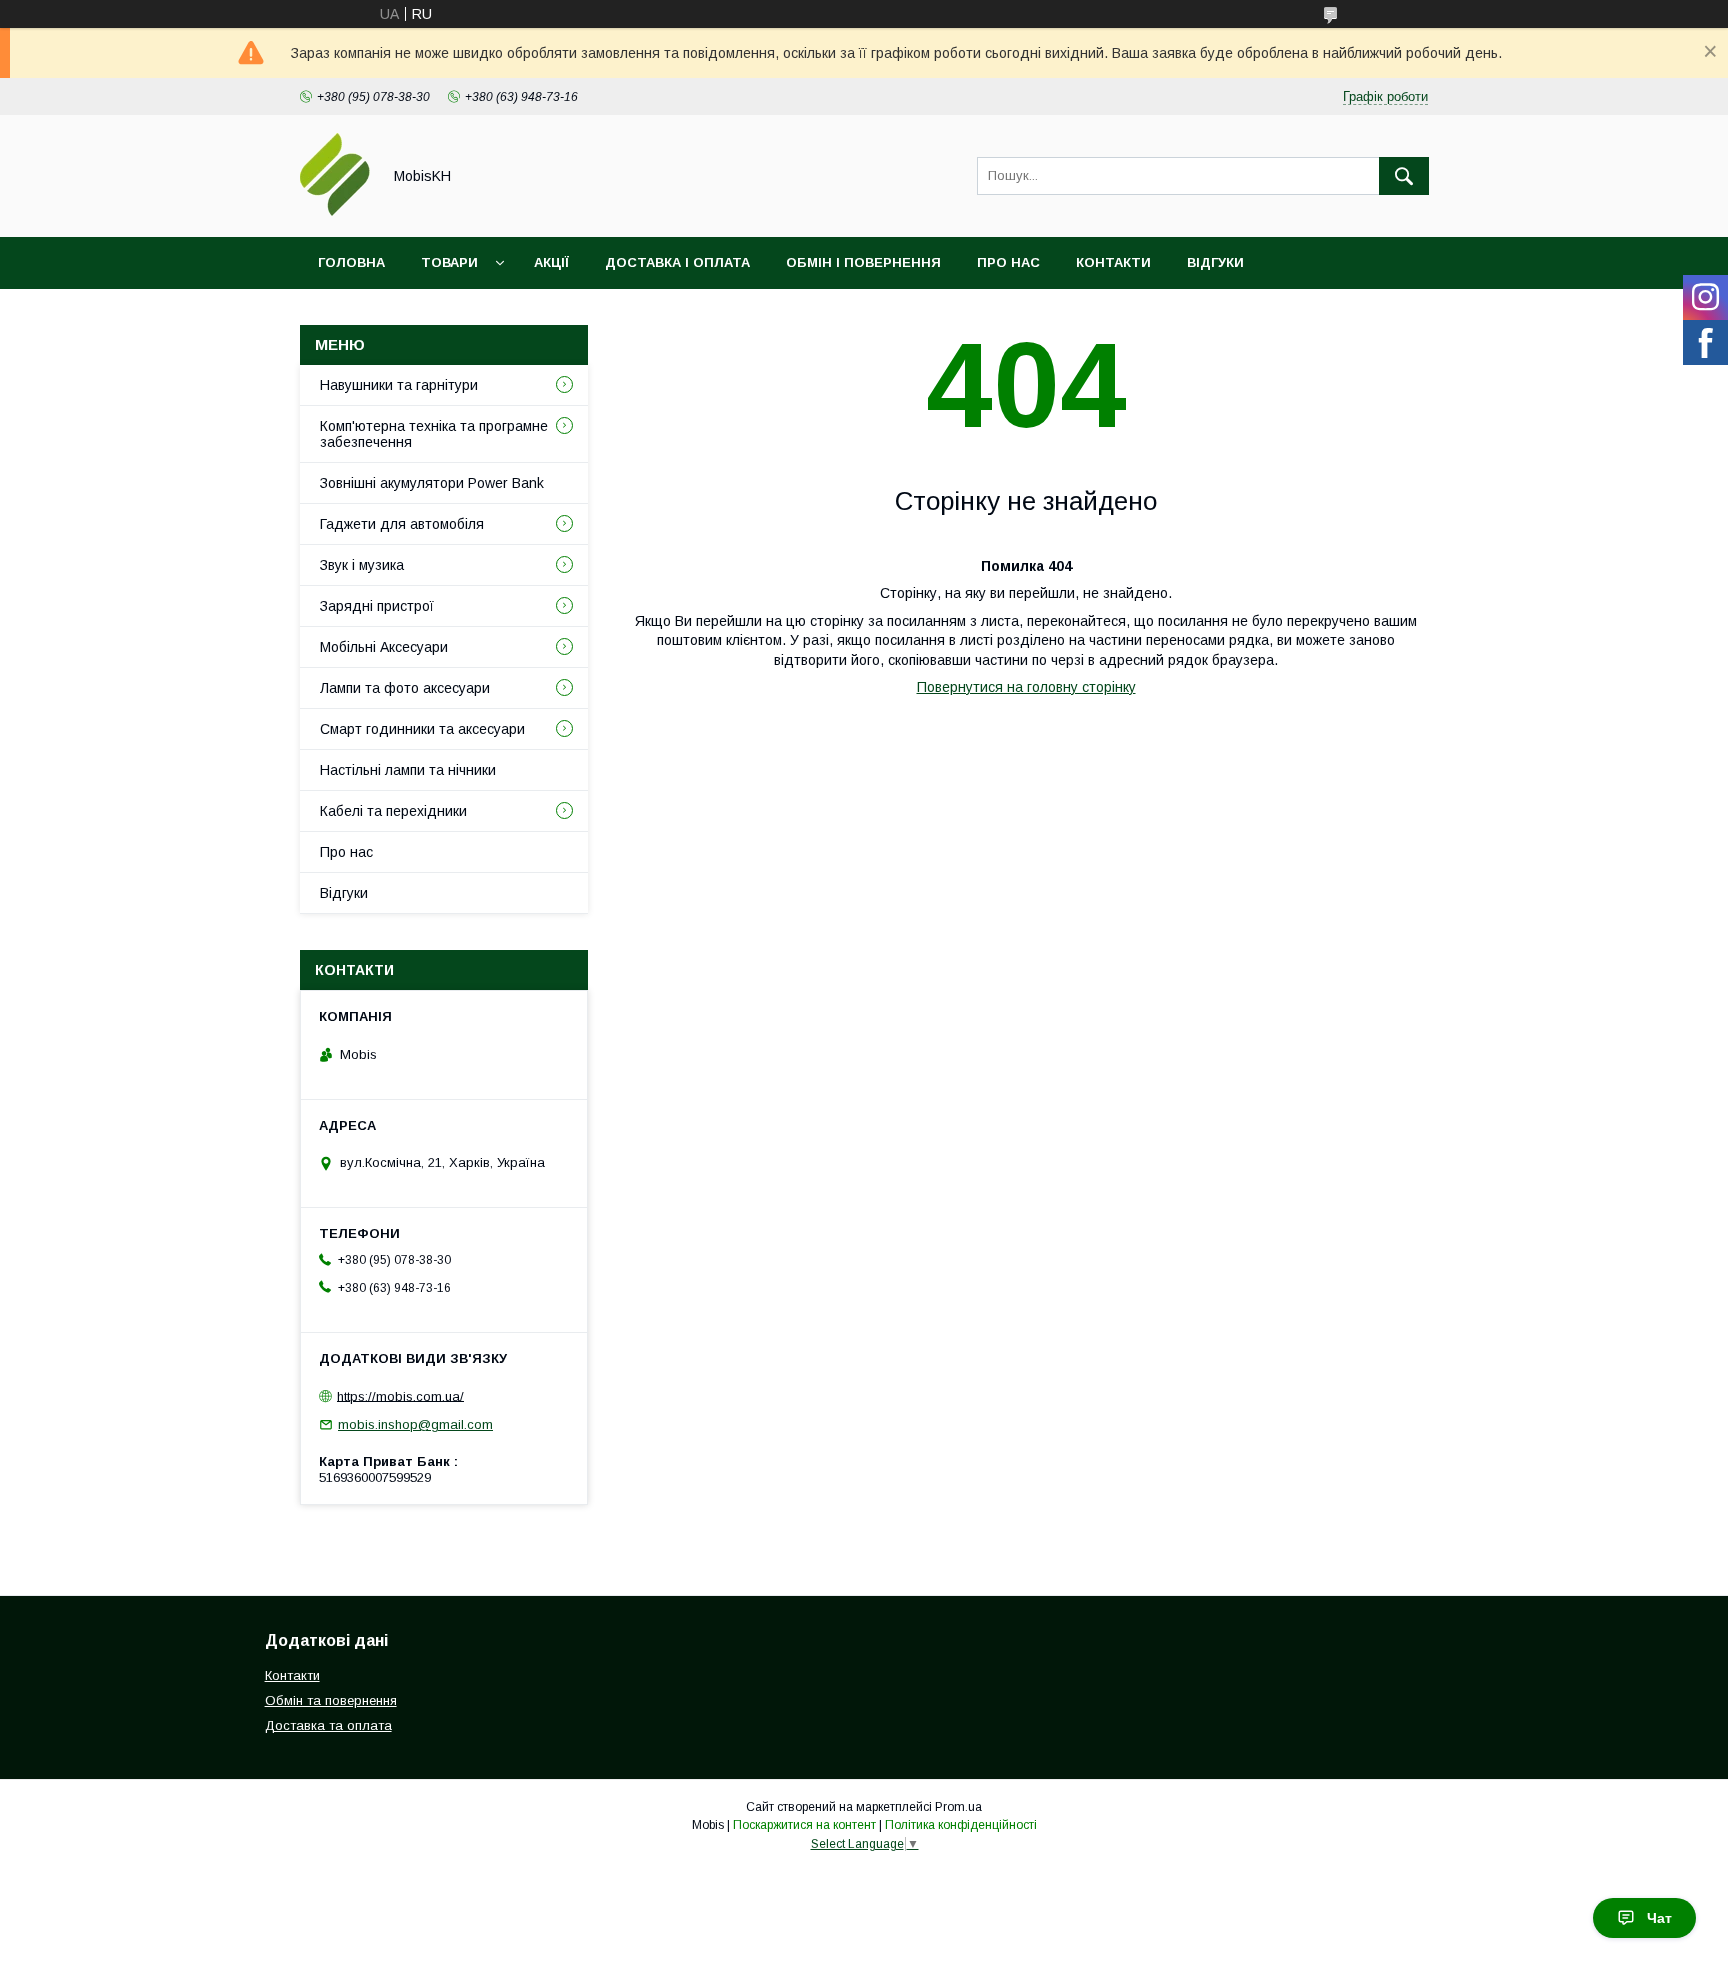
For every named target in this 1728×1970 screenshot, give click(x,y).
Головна (351, 262)
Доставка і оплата (677, 262)
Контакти (1113, 262)
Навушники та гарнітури (399, 385)
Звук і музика (362, 565)
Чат (1659, 1918)
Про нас (1008, 262)
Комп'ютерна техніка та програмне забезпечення (434, 434)
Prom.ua (958, 1807)
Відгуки (1215, 262)
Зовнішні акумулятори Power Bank (432, 483)
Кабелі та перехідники (393, 811)
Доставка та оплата (328, 1725)
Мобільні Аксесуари (384, 647)
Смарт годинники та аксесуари (422, 729)
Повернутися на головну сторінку (1026, 687)
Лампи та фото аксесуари (405, 688)
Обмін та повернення (331, 1700)
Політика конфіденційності (961, 1825)
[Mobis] (335, 211)
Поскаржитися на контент (804, 1825)
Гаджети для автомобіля (402, 524)
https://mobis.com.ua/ (400, 1395)
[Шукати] (1404, 176)
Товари (449, 262)
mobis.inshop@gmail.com (415, 1424)
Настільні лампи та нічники (408, 770)
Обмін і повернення (863, 262)
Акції (551, 262)
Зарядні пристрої (377, 606)
